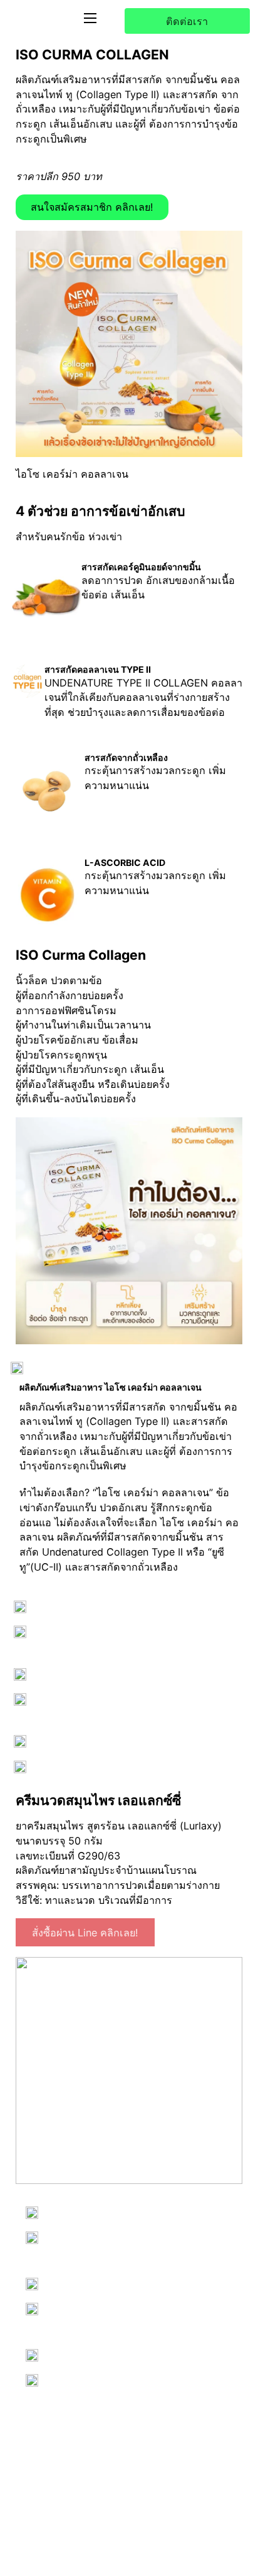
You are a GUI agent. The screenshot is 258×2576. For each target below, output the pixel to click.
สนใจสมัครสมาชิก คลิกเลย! (92, 207)
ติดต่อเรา (187, 21)
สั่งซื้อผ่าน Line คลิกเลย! (85, 1933)
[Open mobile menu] (90, 18)
